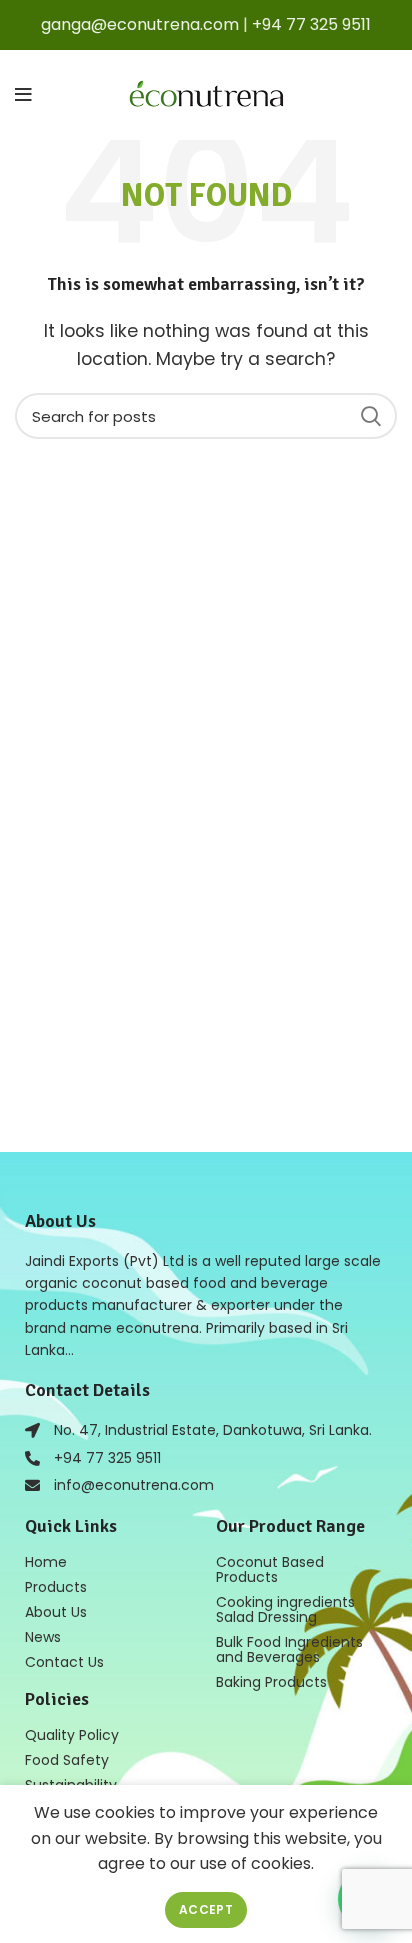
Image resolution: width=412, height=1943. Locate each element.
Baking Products (271, 1682)
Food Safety (67, 1760)
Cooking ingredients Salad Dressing (285, 1609)
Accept (206, 1909)
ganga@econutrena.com (140, 24)
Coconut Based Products (270, 1569)
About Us (56, 1612)
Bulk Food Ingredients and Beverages (289, 1649)
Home (46, 1562)
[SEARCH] (370, 416)
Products (56, 1587)
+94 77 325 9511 (311, 24)
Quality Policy (72, 1735)
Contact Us (64, 1662)
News (43, 1637)
